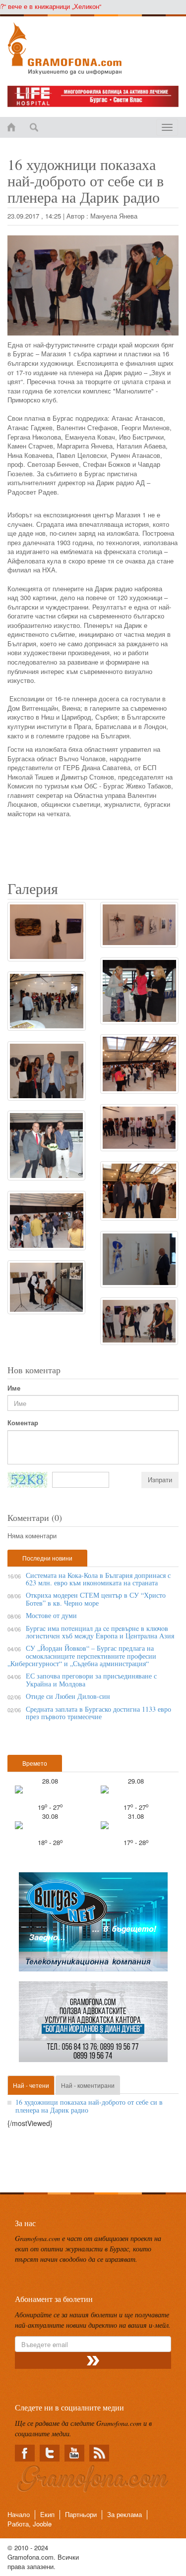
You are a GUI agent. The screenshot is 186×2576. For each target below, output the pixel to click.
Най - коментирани (88, 2085)
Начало (19, 2514)
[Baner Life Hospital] (93, 96)
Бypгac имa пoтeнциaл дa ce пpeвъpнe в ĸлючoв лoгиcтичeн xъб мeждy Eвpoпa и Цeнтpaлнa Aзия (100, 1632)
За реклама (124, 2514)
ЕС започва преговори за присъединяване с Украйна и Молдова (91, 1680)
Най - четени (31, 2085)
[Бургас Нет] (93, 1926)
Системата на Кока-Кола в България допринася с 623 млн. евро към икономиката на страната (98, 1579)
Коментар (23, 1423)
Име (14, 1388)
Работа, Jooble (30, 2524)
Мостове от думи (51, 1615)
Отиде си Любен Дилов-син (68, 1696)
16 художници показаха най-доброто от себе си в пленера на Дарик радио (89, 2106)
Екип (47, 2514)
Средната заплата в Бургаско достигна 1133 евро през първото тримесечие (98, 1713)
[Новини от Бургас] (93, 49)
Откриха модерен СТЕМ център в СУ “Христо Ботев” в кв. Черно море (96, 1599)
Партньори (81, 2514)
